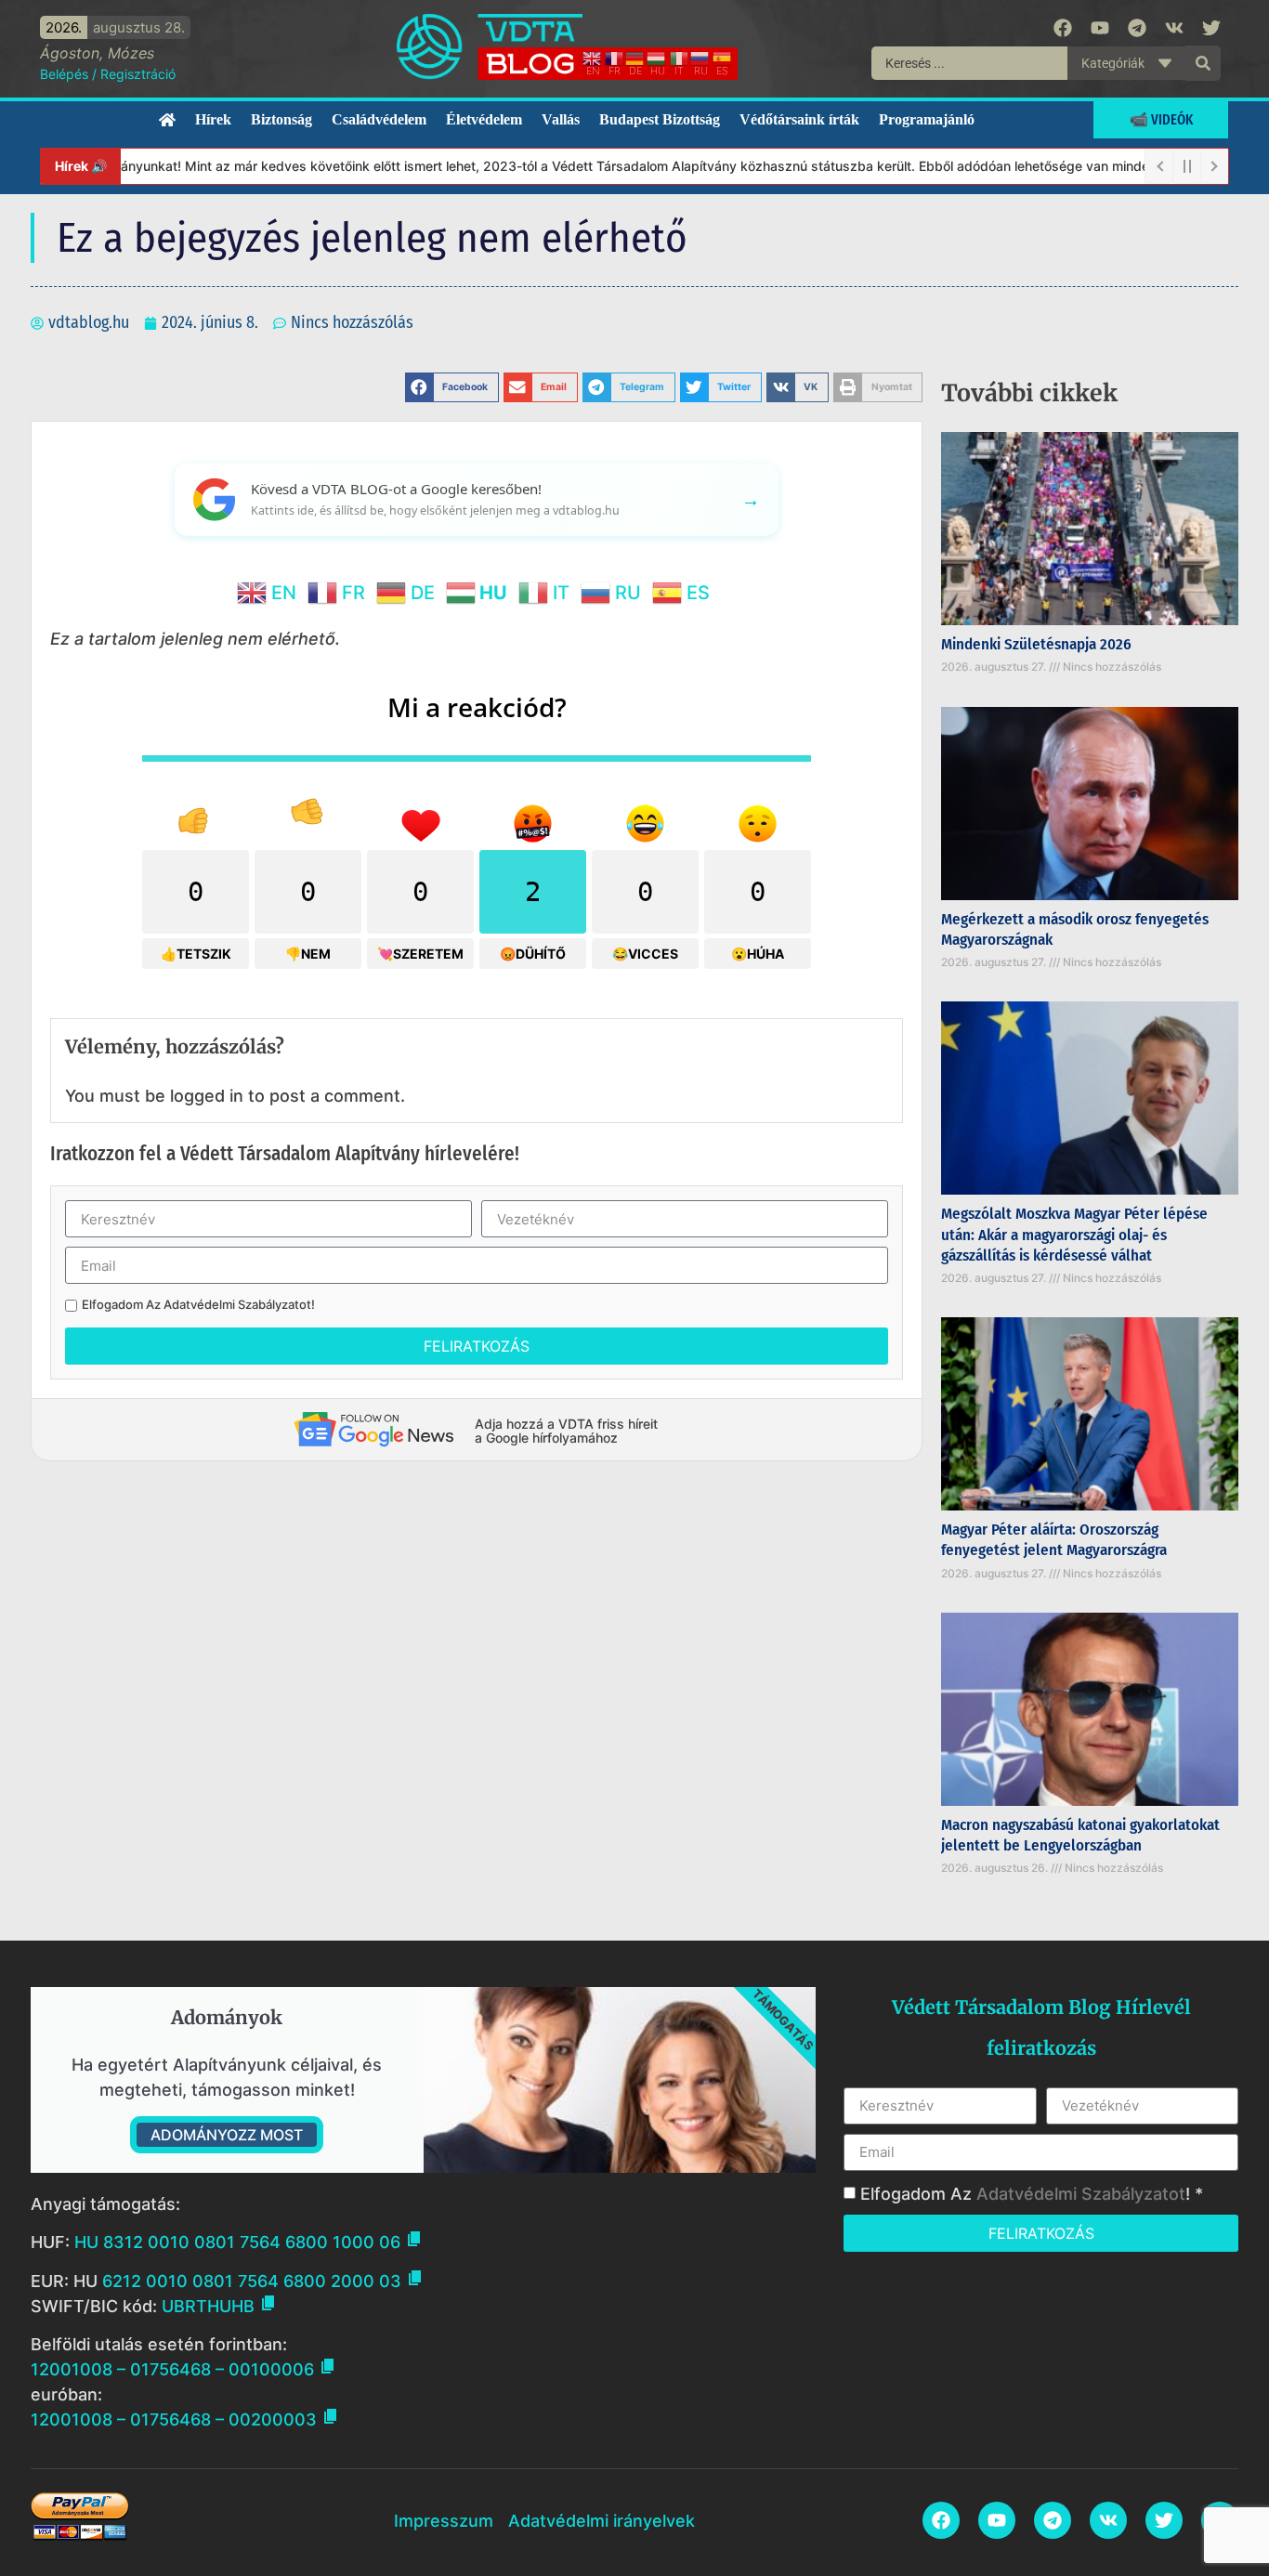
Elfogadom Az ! (198, 1305)
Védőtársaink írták (799, 119)
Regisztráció (138, 74)
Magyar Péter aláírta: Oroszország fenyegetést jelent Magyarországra (1054, 1540)
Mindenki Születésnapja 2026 (1036, 644)
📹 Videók (1161, 119)
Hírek (213, 119)
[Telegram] (1137, 28)
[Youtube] (1100, 28)
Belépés (64, 74)
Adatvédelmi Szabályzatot (237, 1304)
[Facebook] (1063, 28)
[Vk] (1174, 28)
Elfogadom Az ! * (1032, 2194)
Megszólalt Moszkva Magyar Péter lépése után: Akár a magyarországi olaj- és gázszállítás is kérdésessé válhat (1074, 1234)
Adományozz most (227, 2135)
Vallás (561, 119)
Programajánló (927, 119)
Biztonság (281, 119)
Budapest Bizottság (660, 119)
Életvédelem (484, 119)
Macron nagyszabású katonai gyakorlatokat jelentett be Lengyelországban (1080, 1835)
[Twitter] (1211, 28)
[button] (452, 387)
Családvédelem (379, 119)
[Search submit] (1203, 63)
